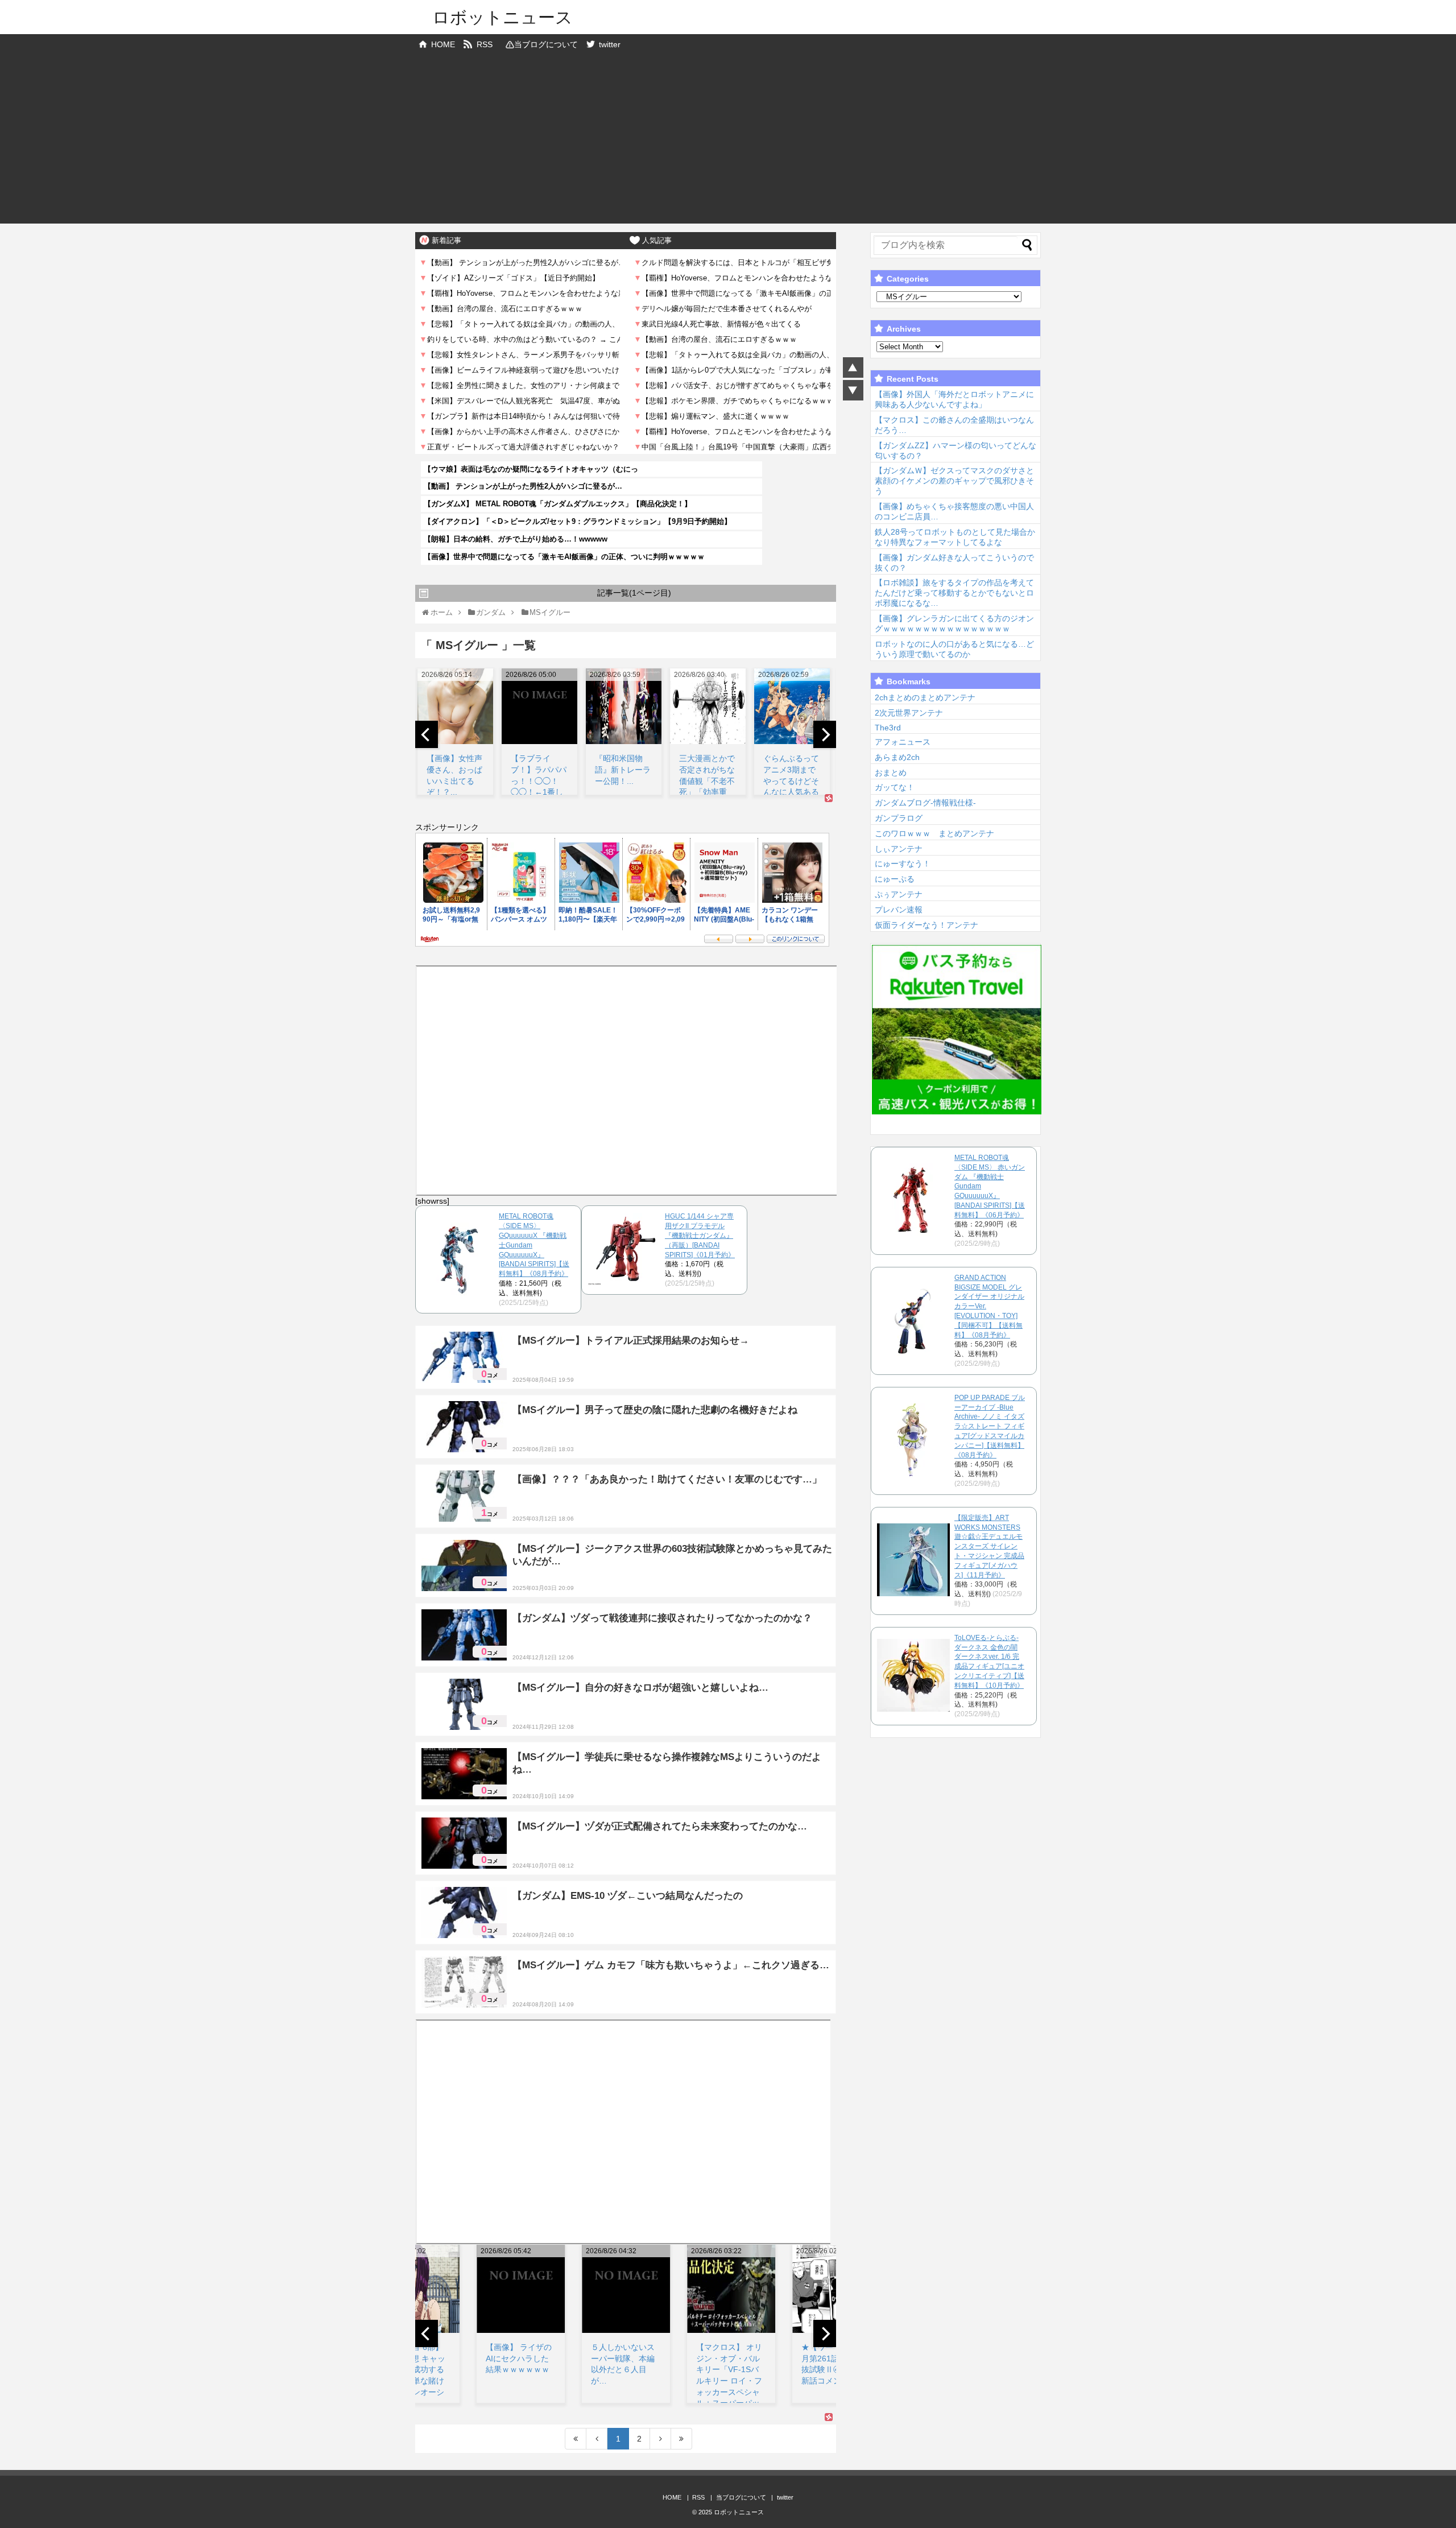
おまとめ (891, 773)
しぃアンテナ (899, 849)
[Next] (661, 2439)
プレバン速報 (899, 910)
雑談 (630, 1588)
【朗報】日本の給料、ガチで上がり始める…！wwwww (516, 539)
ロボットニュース (502, 17)
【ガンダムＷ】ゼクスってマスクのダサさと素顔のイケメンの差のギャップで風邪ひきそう (954, 481)
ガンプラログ (899, 818)
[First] (576, 2439)
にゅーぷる (895, 879)
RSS (485, 44)
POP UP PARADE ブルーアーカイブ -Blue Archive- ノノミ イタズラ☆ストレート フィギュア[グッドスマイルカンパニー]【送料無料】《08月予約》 (990, 1426)
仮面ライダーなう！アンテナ (926, 925)
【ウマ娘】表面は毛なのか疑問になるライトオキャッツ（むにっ (531, 469)
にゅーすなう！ (903, 864)
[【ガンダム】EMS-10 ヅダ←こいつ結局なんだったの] (464, 1912)
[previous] (427, 734)
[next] (825, 734)
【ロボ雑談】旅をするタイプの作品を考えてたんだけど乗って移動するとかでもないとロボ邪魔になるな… (954, 593)
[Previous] (597, 2439)
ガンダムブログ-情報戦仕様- (925, 803)
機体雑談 (592, 1380)
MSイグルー (631, 1380)
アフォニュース (903, 742)
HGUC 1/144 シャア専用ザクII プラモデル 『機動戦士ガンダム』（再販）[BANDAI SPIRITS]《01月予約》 (700, 1235)
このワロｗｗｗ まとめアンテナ (934, 833)
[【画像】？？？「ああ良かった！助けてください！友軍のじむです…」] (464, 1496)
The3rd (888, 728)
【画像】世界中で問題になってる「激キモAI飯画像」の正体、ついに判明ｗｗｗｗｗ (564, 557)
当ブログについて (546, 44)
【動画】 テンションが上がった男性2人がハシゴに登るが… (523, 486)
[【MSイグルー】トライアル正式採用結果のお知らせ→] (464, 1357)
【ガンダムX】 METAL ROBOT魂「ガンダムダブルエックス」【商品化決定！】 (558, 504)
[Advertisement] (728, 144)
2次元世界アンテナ (909, 713)
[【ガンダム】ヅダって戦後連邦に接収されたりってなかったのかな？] (464, 1635)
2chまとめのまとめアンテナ (925, 697)
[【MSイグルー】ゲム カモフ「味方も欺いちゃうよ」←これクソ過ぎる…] (464, 1982)
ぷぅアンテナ (899, 894)
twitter (610, 44)
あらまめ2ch (897, 757)
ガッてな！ (895, 787)
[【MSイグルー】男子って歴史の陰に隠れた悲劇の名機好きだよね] (464, 1427)
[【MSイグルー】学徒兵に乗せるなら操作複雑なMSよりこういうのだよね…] (464, 1774)
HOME (443, 44)
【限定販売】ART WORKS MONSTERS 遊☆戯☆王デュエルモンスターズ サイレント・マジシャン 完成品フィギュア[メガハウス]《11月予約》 (989, 1546)
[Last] (682, 2439)
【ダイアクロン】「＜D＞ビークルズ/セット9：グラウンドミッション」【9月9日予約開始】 (578, 521)
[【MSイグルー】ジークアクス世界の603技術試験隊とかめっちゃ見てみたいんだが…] (464, 1565)
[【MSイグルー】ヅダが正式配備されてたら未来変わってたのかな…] (464, 1843)
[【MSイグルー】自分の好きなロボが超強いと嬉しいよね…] (464, 1704)
